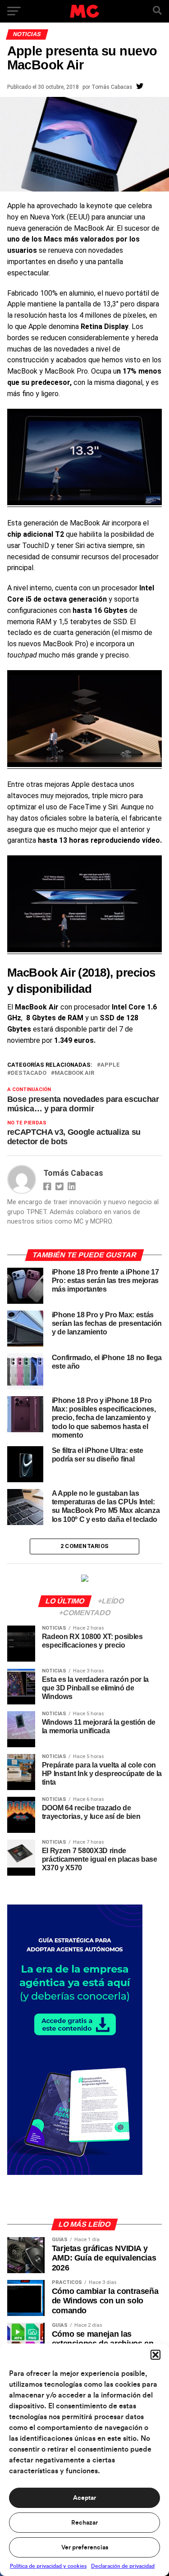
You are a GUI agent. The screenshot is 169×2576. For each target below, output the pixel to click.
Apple (110, 1065)
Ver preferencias (85, 2548)
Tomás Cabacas (112, 87)
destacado (29, 1073)
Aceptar (84, 2498)
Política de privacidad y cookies (48, 2566)
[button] (155, 2355)
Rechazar (84, 2523)
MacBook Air (74, 1073)
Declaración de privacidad (123, 2566)
